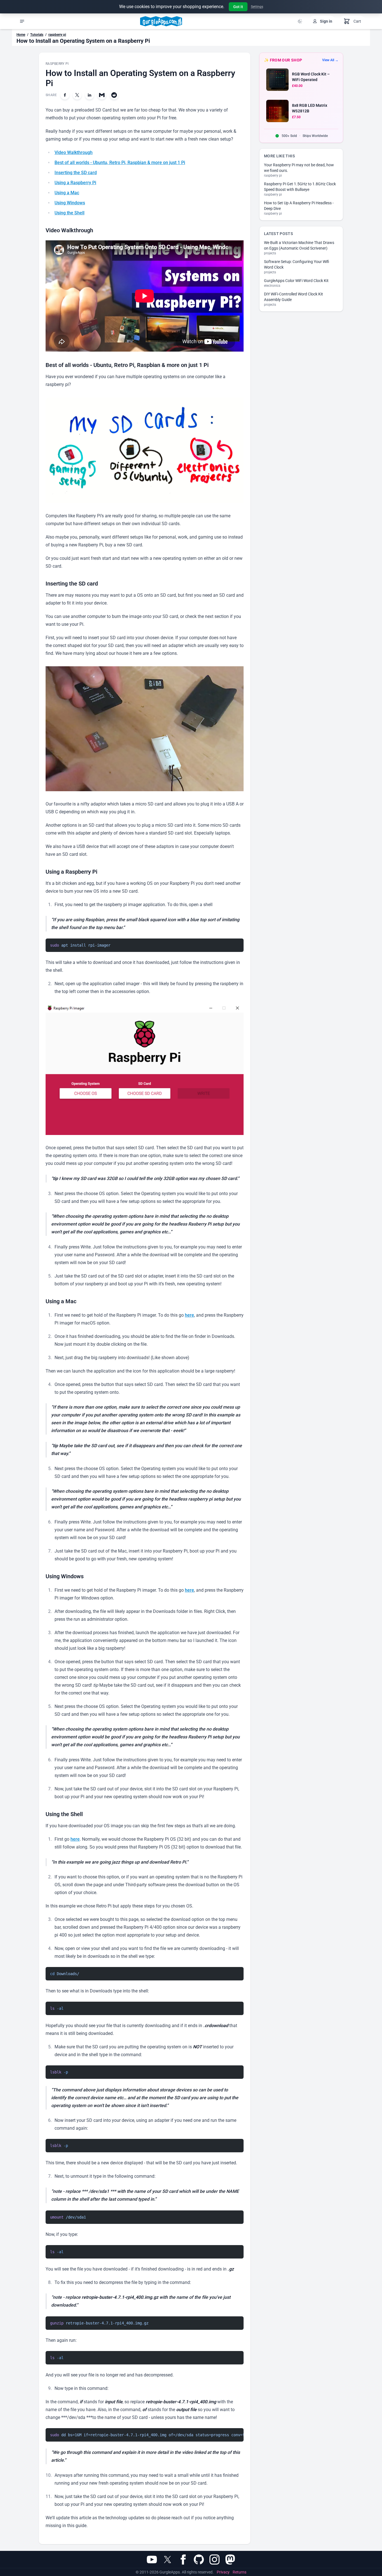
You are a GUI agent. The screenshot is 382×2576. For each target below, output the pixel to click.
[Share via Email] (102, 95)
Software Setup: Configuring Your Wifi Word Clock (297, 264)
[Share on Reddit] (114, 95)
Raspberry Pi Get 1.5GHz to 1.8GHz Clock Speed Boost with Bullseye (300, 187)
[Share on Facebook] (65, 95)
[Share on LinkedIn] (89, 95)
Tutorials (37, 35)
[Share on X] (77, 95)
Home (21, 35)
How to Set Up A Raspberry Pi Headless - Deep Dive (299, 206)
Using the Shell (69, 213)
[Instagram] (214, 2560)
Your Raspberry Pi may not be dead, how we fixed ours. (299, 168)
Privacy (223, 2572)
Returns (240, 2572)
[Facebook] (183, 2560)
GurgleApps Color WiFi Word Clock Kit (296, 281)
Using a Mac (67, 193)
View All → (330, 60)
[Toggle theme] (300, 21)
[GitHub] (199, 2560)
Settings (257, 7)
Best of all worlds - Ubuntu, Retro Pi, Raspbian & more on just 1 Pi (120, 163)
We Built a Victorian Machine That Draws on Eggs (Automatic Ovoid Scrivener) (299, 245)
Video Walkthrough (74, 152)
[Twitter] (168, 2560)
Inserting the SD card (76, 173)
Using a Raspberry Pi (75, 183)
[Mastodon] (230, 2560)
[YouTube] (152, 2560)
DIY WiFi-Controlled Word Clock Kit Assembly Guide (293, 297)
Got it (238, 7)
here (189, 1315)
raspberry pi (57, 35)
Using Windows (70, 203)
